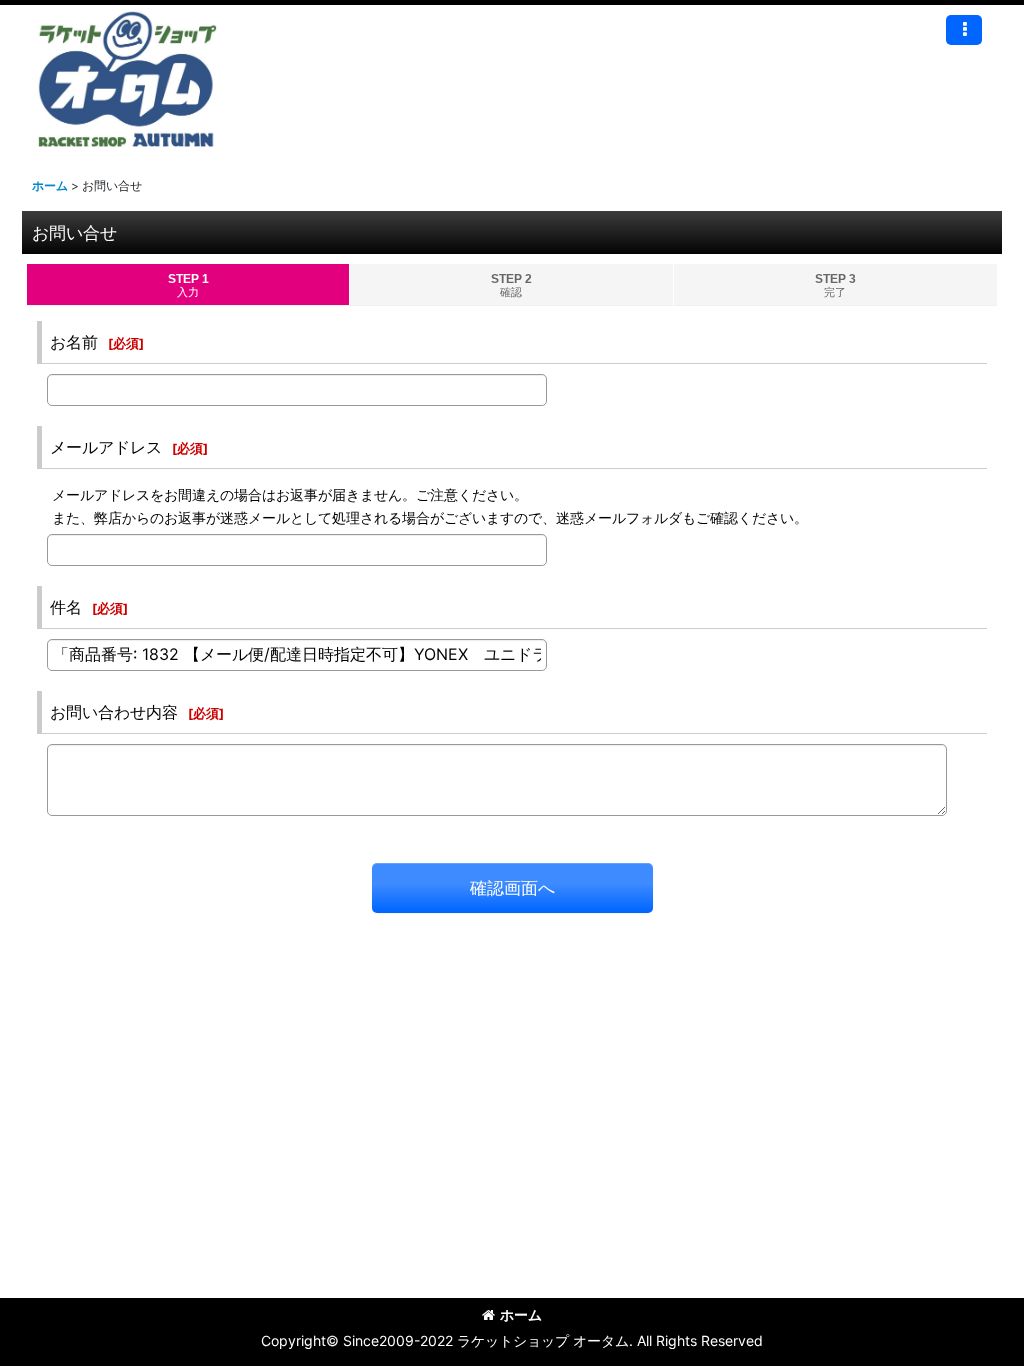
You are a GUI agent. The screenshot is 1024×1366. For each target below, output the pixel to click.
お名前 (74, 342)
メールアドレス (106, 447)
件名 (66, 607)
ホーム (521, 1314)
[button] (964, 30)
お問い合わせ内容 (114, 712)
